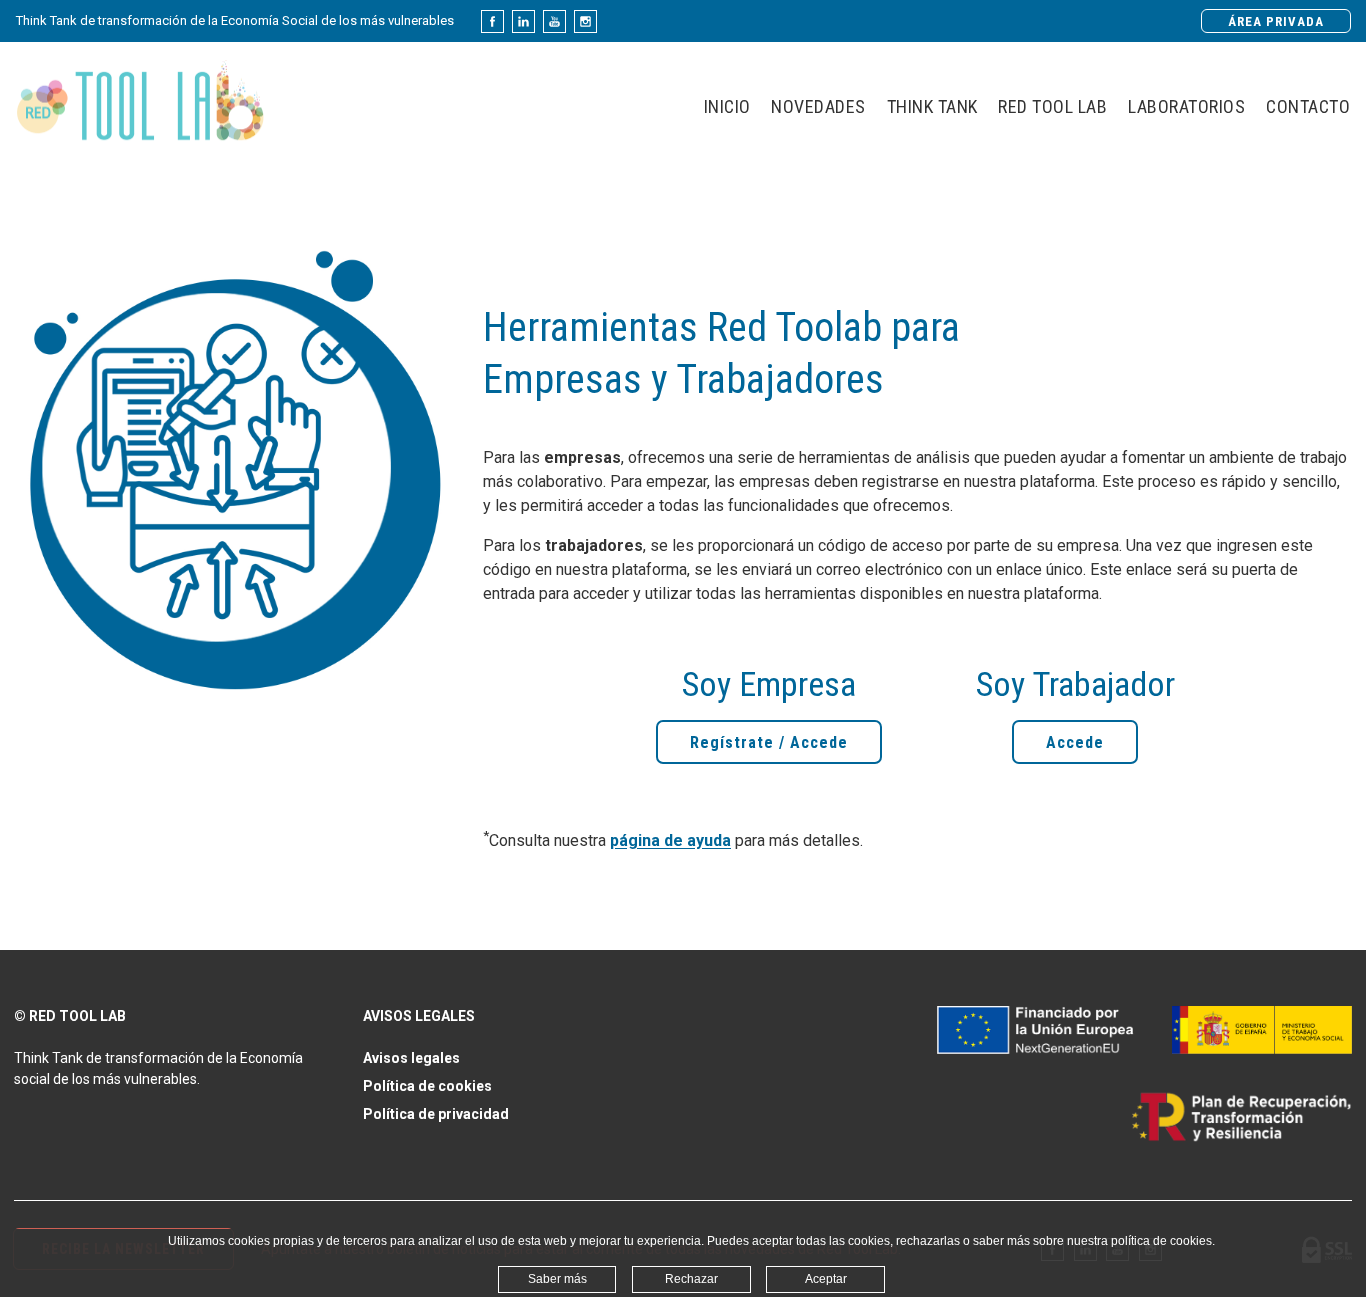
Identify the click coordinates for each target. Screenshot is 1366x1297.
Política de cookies (427, 1086)
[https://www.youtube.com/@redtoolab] (554, 21)
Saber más (557, 1279)
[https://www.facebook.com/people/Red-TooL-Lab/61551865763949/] (492, 21)
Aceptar (826, 1279)
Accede (1075, 742)
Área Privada (1276, 21)
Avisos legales (411, 1058)
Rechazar (691, 1279)
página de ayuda (670, 841)
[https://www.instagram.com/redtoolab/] (585, 21)
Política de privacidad (436, 1114)
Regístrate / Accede (769, 742)
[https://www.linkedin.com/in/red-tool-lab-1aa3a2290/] (523, 21)
